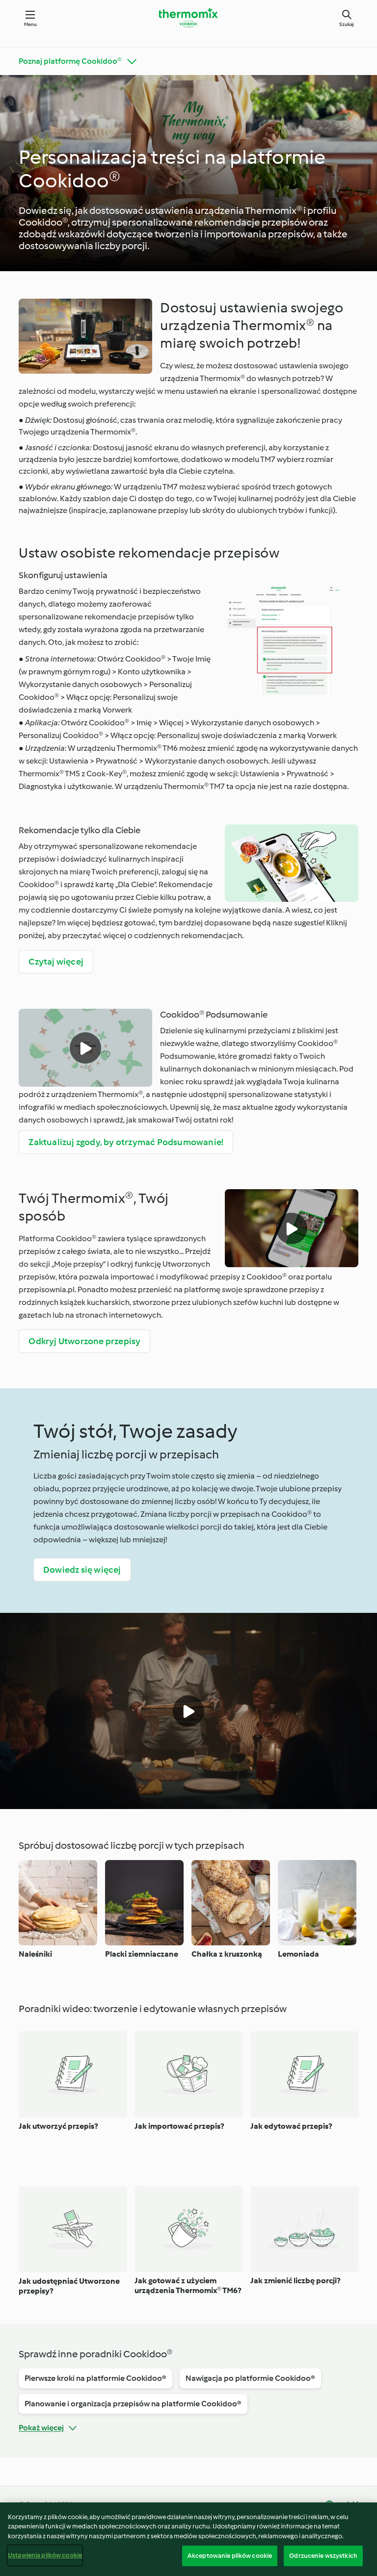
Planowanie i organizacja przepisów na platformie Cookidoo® (133, 2404)
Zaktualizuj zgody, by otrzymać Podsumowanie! (126, 1142)
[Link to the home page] (188, 18)
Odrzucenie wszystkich (323, 2556)
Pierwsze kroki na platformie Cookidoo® (95, 2378)
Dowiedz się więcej (82, 1570)
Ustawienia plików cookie (45, 2555)
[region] (188, 2539)
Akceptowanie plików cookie (230, 2556)
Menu (31, 24)
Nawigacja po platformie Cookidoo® (250, 2378)
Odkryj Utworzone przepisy (84, 1341)
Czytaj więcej (56, 962)
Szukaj (347, 24)
